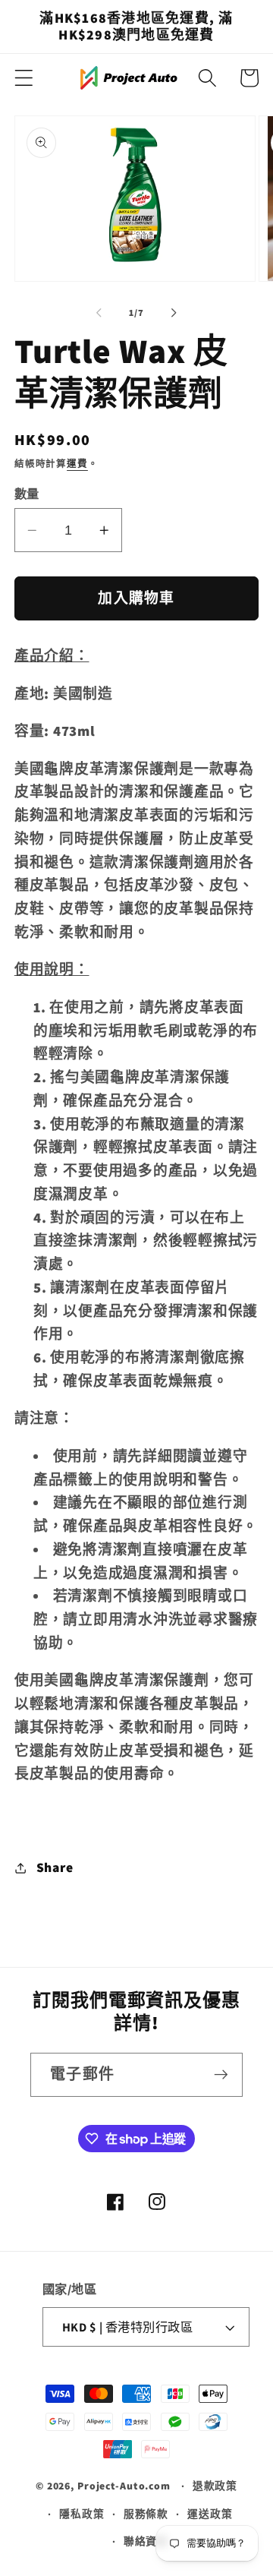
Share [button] (55, 1867)
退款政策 (215, 2486)
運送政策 (210, 2514)
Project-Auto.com (124, 2486)
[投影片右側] (174, 313)
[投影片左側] (99, 313)
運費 (77, 464)
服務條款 (146, 2514)
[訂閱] (221, 2075)
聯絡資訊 (146, 2541)
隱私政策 (82, 2514)
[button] (24, 78)
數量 (27, 494)
